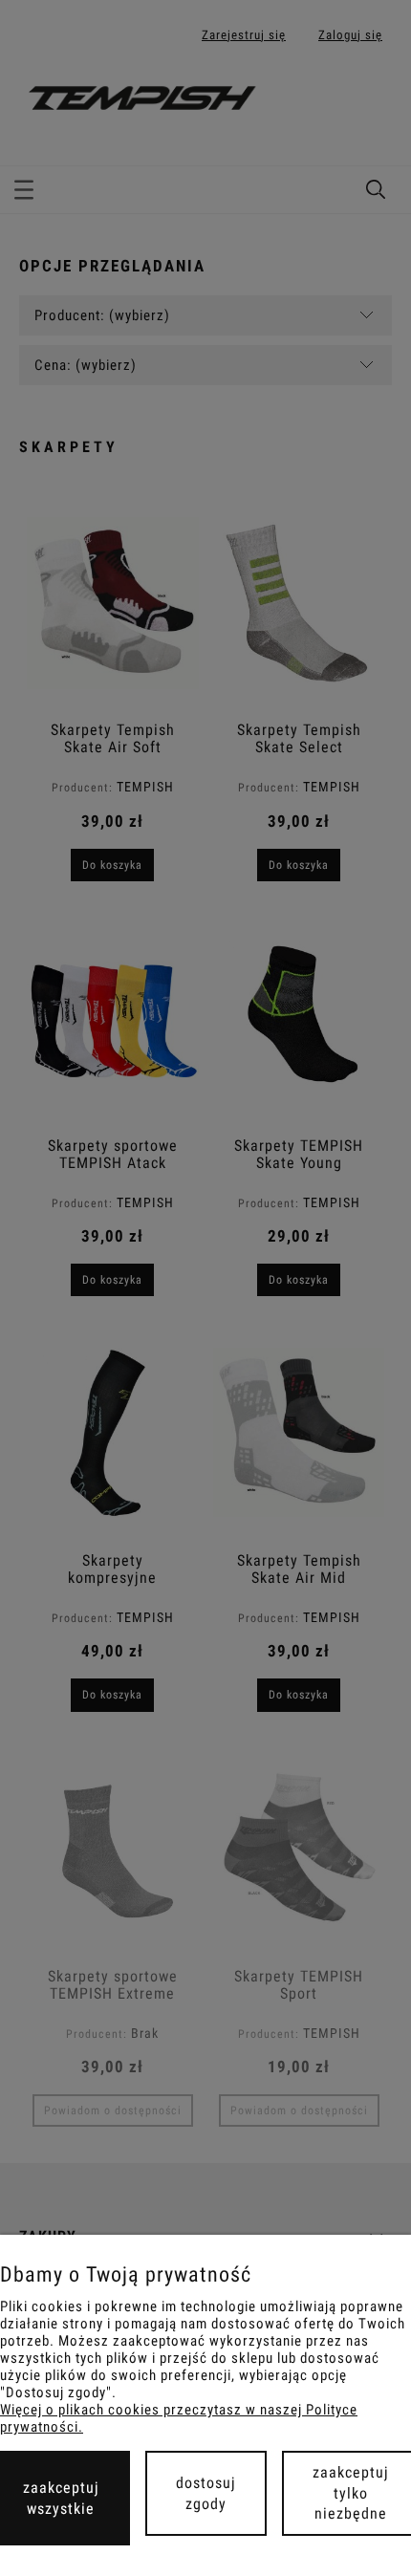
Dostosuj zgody (206, 2493)
